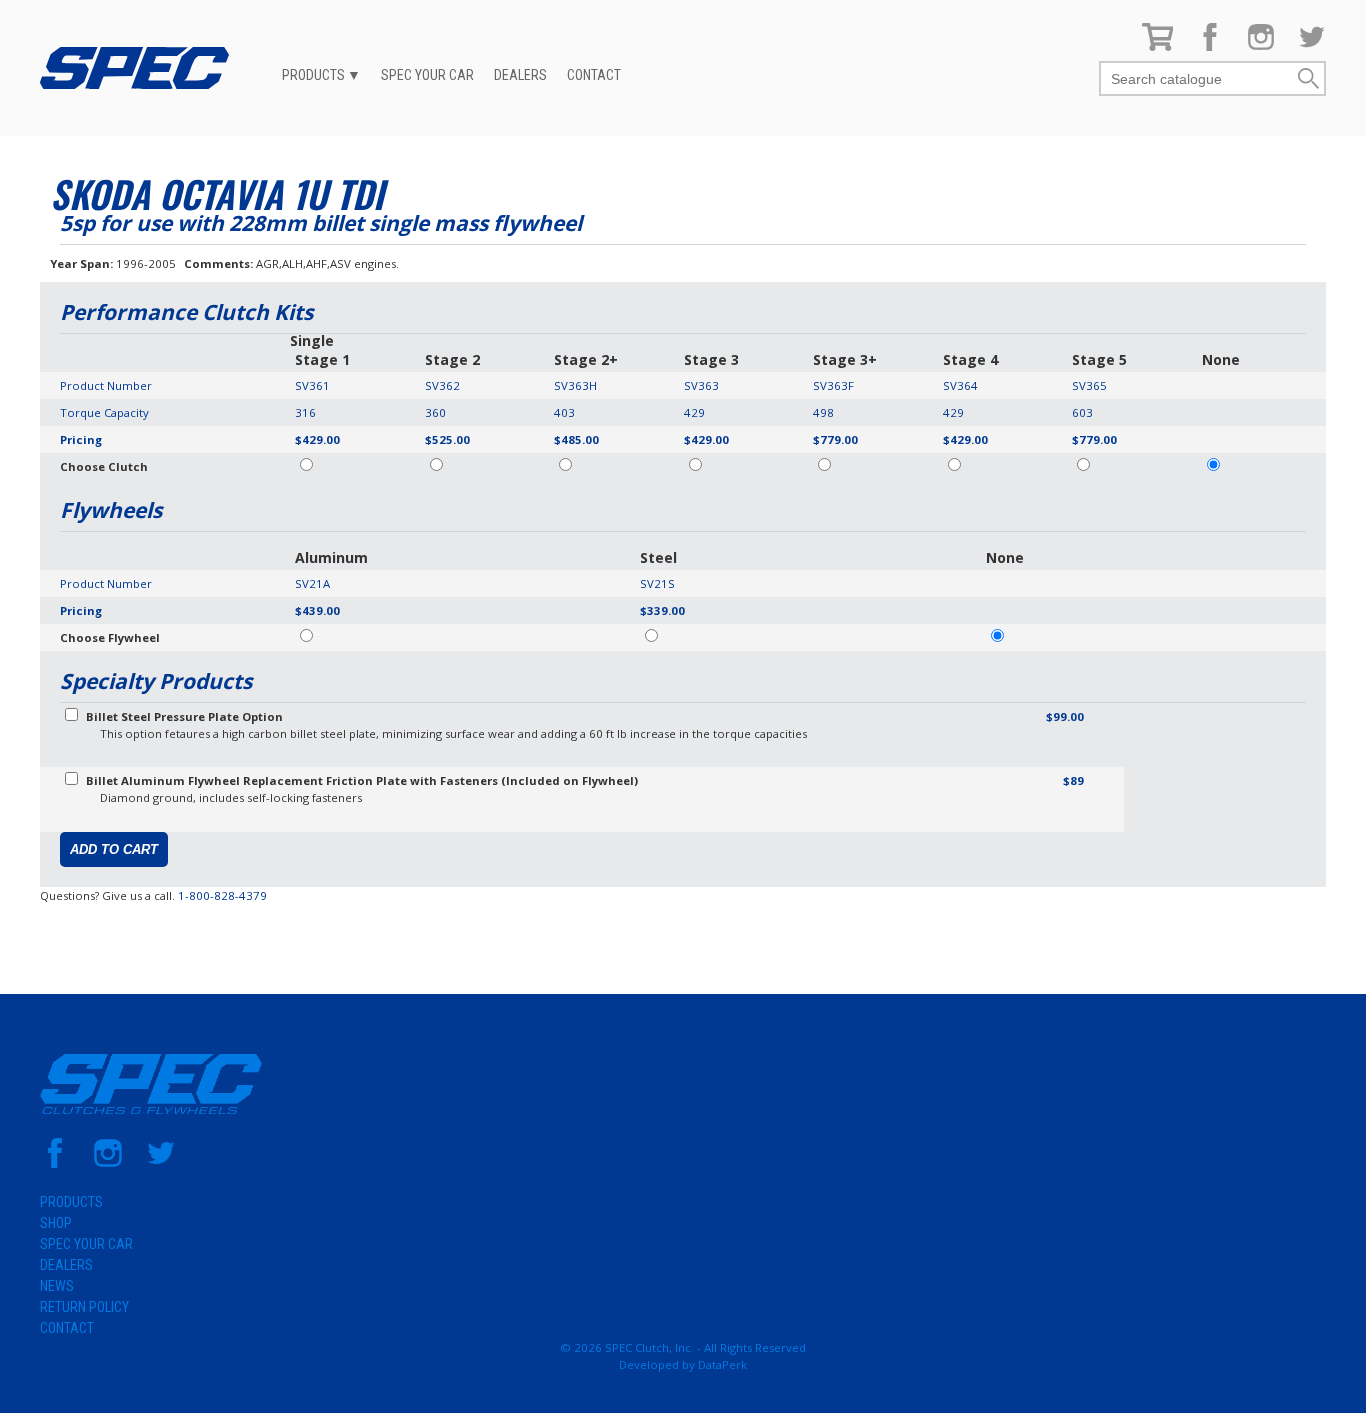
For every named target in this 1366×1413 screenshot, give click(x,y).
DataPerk (722, 1364)
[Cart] (1158, 46)
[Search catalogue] (1198, 79)
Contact (594, 75)
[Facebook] (1210, 46)
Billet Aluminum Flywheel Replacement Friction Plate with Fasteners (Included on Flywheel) (362, 780)
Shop (56, 1223)
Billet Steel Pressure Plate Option (184, 716)
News (57, 1286)
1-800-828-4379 (222, 895)
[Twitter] (1312, 46)
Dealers (520, 75)
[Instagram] (1261, 46)
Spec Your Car (427, 75)
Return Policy (84, 1307)
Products (313, 75)
